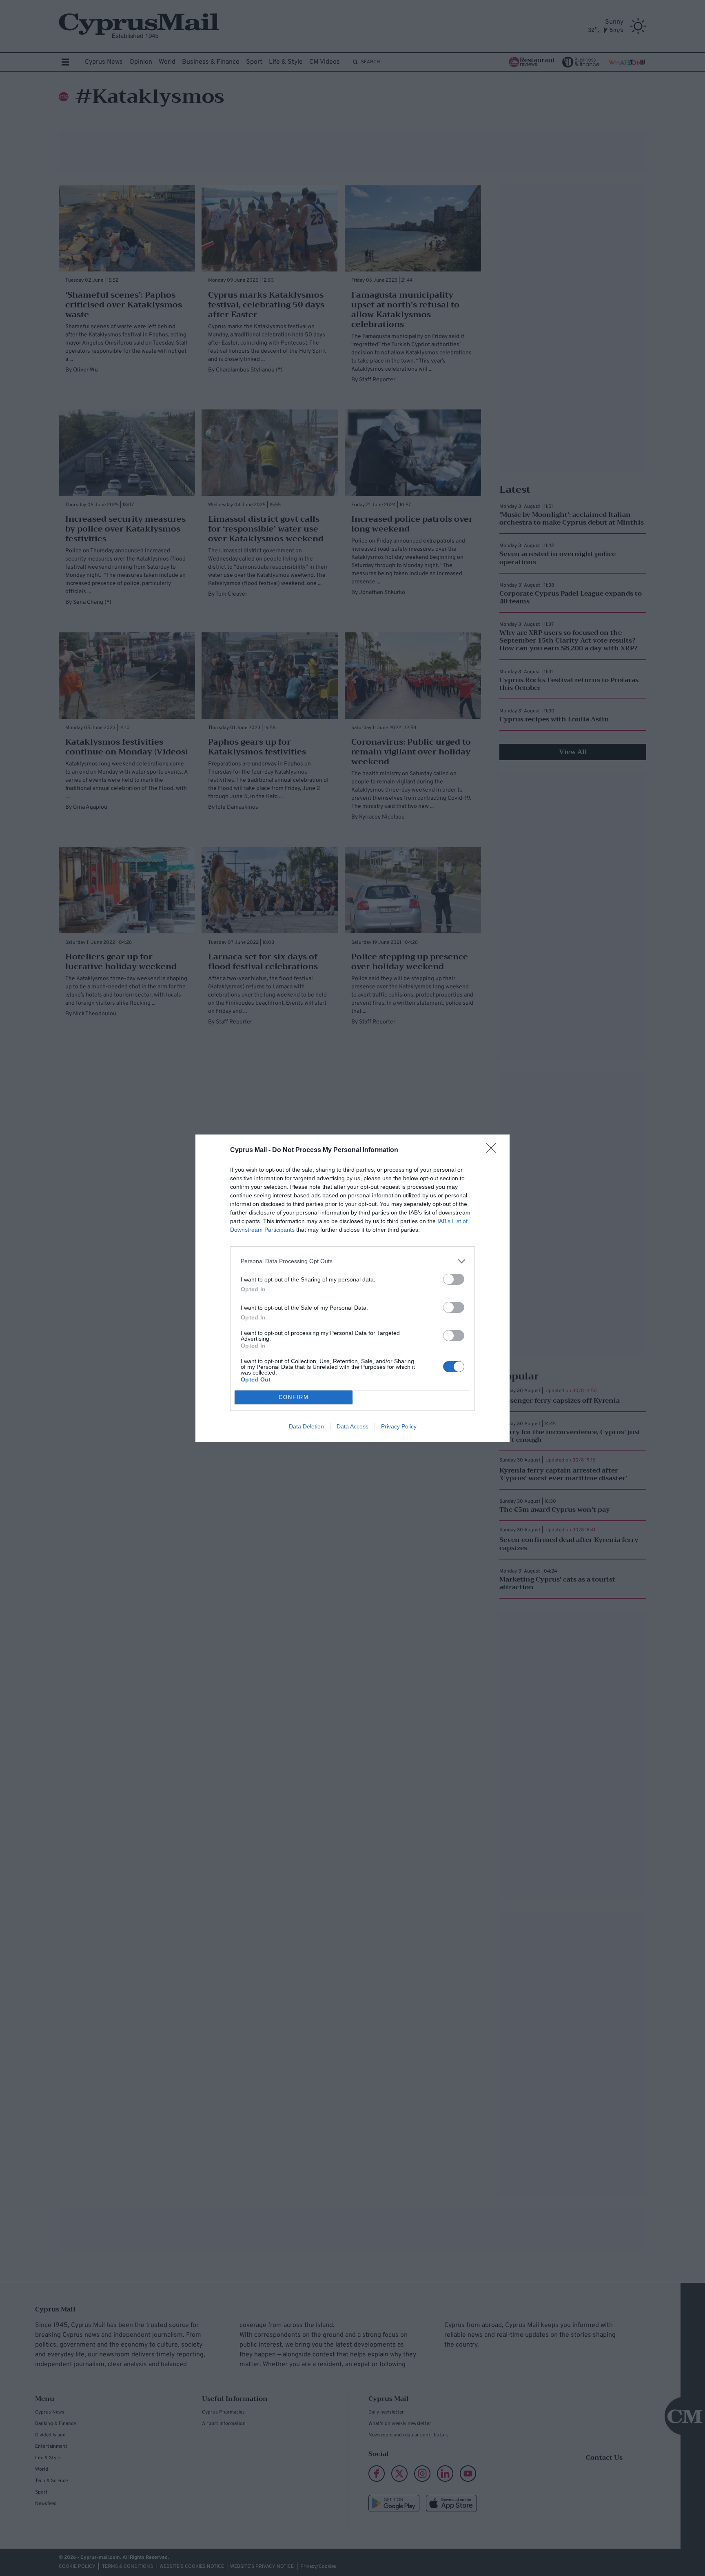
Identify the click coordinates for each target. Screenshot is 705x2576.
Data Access (352, 1426)
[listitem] (352, 1261)
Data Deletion (306, 1426)
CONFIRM (294, 1397)
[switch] (454, 1279)
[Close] (494, 1150)
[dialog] (352, 1288)
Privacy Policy (399, 1426)
